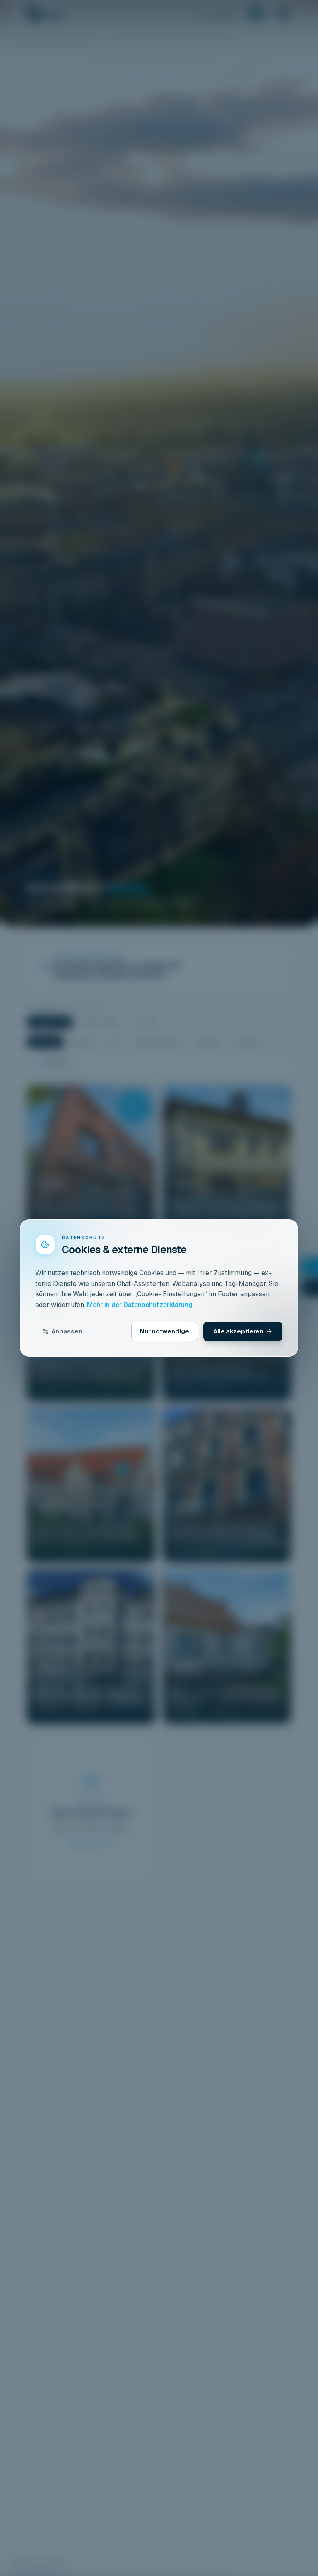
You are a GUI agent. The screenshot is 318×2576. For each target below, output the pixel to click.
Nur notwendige (165, 1331)
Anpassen (67, 1331)
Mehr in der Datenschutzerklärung (140, 1305)
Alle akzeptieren (238, 1331)
